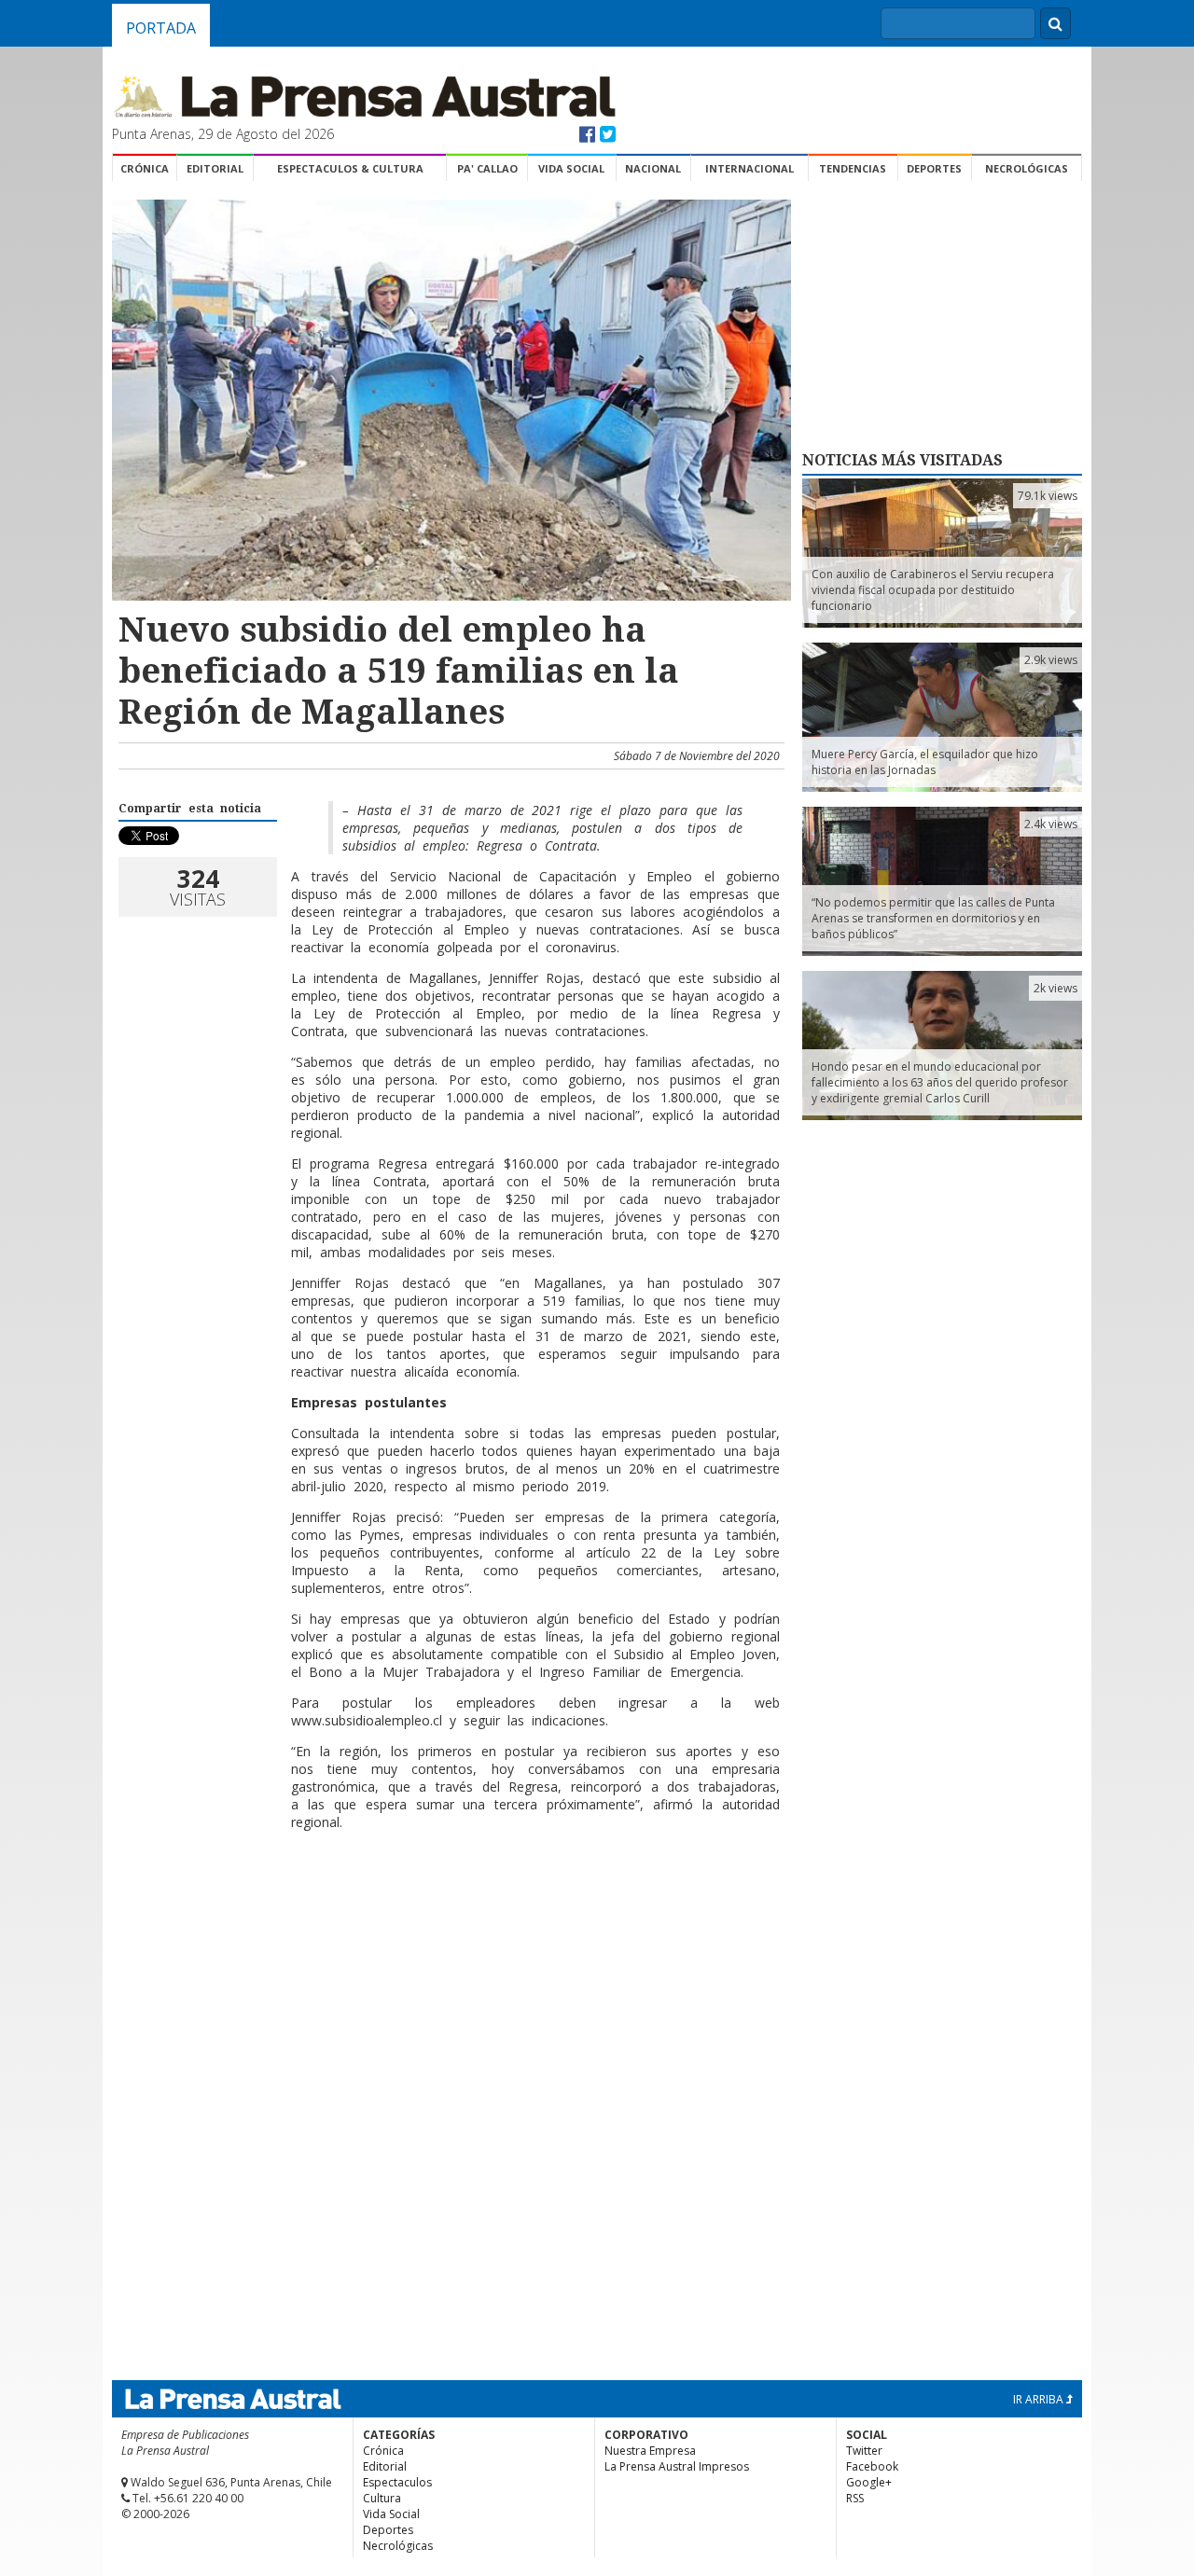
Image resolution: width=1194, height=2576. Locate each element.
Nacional (653, 168)
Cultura (382, 2498)
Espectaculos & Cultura (350, 168)
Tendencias (853, 168)
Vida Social (571, 168)
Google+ (869, 2482)
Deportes (934, 168)
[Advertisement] (449, 1905)
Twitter (864, 2451)
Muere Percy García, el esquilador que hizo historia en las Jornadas (925, 762)
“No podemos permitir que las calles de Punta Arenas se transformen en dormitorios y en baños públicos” (933, 918)
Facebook (872, 2466)
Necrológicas (1027, 168)
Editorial (215, 168)
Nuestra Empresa (650, 2451)
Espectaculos (397, 2482)
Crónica (145, 168)
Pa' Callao (487, 168)
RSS (855, 2498)
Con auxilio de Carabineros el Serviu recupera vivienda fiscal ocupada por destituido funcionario (933, 590)
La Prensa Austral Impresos (677, 2466)
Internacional (750, 168)
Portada (161, 28)
